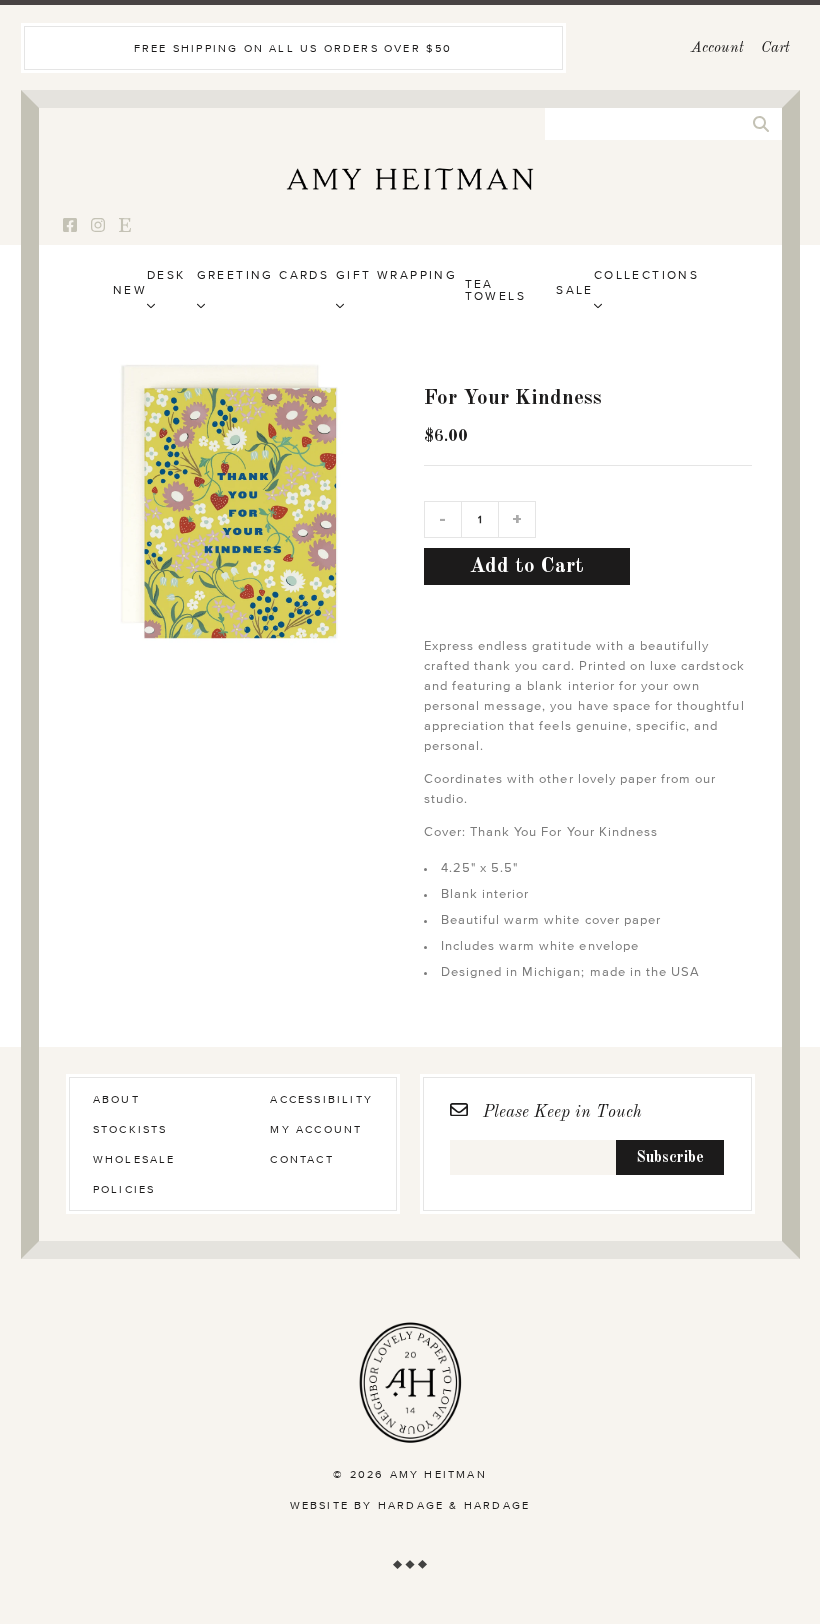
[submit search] (761, 124)
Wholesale (134, 1159)
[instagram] (98, 226)
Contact (301, 1159)
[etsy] (125, 226)
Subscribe (670, 1158)
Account (717, 48)
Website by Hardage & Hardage (410, 1505)
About (116, 1099)
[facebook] (70, 226)
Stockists (130, 1129)
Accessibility (321, 1099)
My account (316, 1129)
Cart (775, 48)
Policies (124, 1189)
